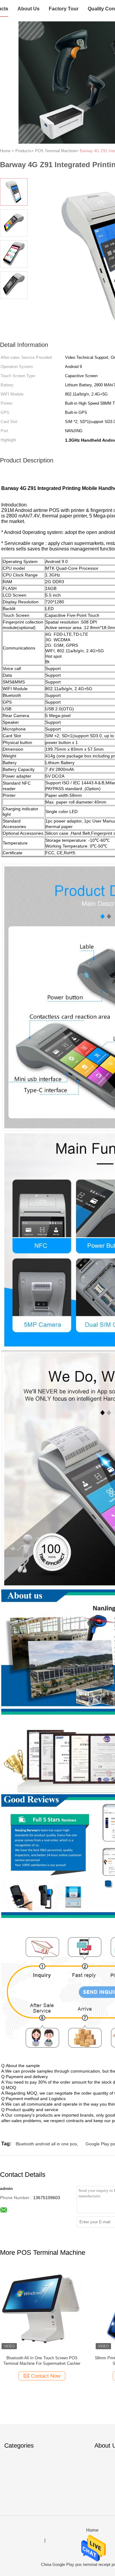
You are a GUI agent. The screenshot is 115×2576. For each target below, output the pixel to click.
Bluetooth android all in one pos (46, 2144)
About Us (29, 9)
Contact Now (46, 2376)
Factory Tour (64, 9)
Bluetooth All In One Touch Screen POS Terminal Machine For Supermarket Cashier (42, 2361)
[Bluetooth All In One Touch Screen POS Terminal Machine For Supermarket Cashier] (42, 2309)
